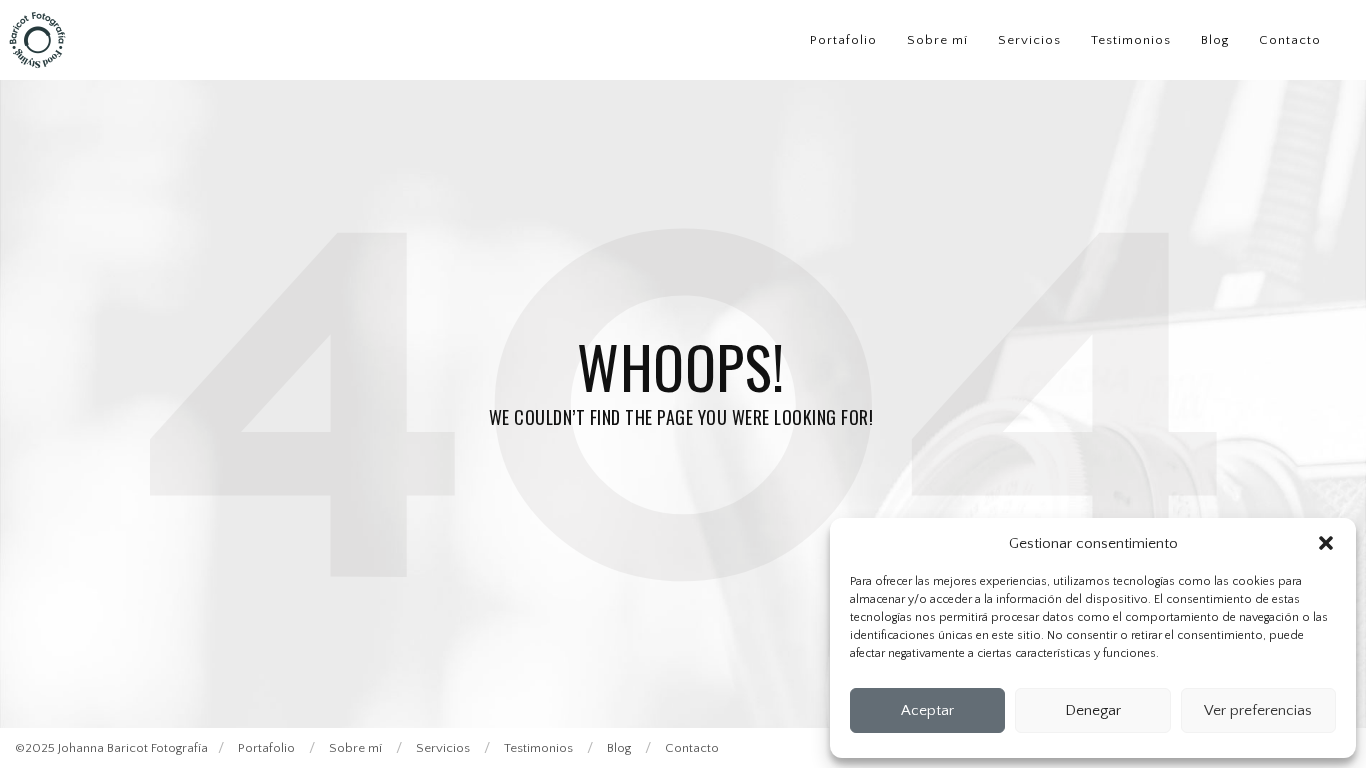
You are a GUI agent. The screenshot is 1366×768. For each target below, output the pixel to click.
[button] (1326, 543)
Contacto (1290, 40)
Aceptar (927, 710)
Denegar (1093, 710)
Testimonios (1131, 40)
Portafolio (843, 40)
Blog (1215, 40)
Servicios (1029, 40)
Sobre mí (937, 40)
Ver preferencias (1258, 710)
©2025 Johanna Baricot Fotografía (111, 748)
